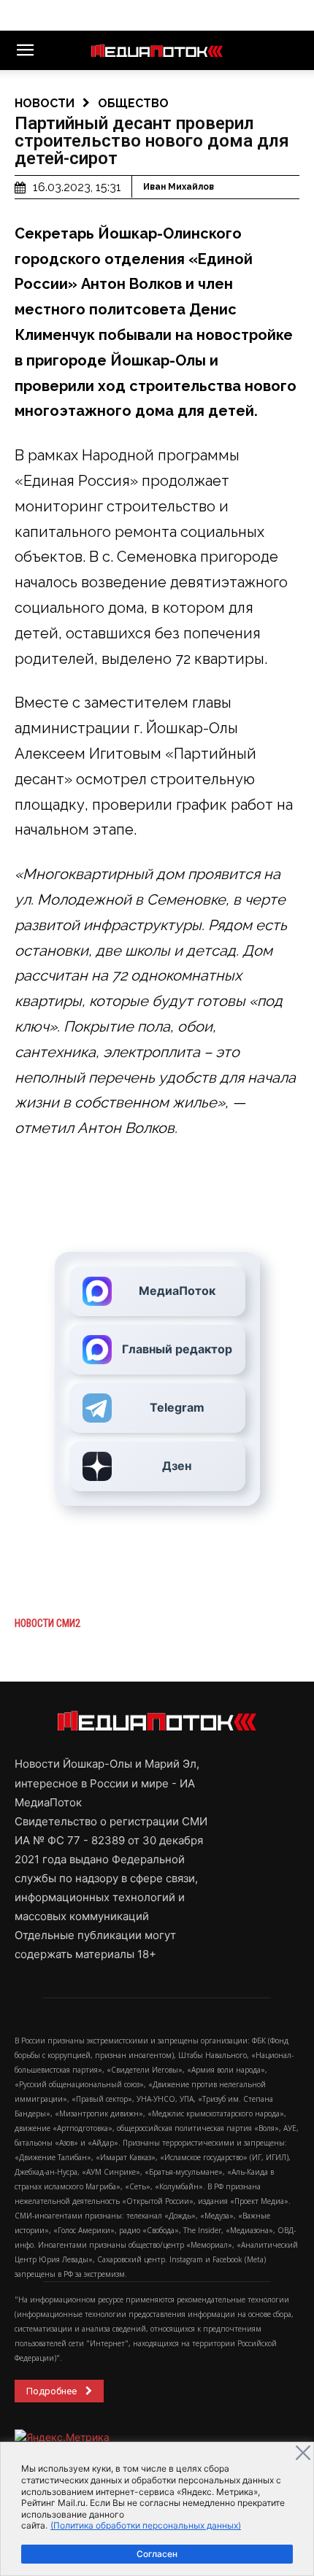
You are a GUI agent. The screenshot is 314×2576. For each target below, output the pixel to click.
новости (45, 103)
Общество (133, 103)
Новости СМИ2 (47, 1623)
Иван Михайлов (179, 187)
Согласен (157, 2554)
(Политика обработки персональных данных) (146, 2525)
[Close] (303, 2453)
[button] (25, 50)
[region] (157, 2509)
